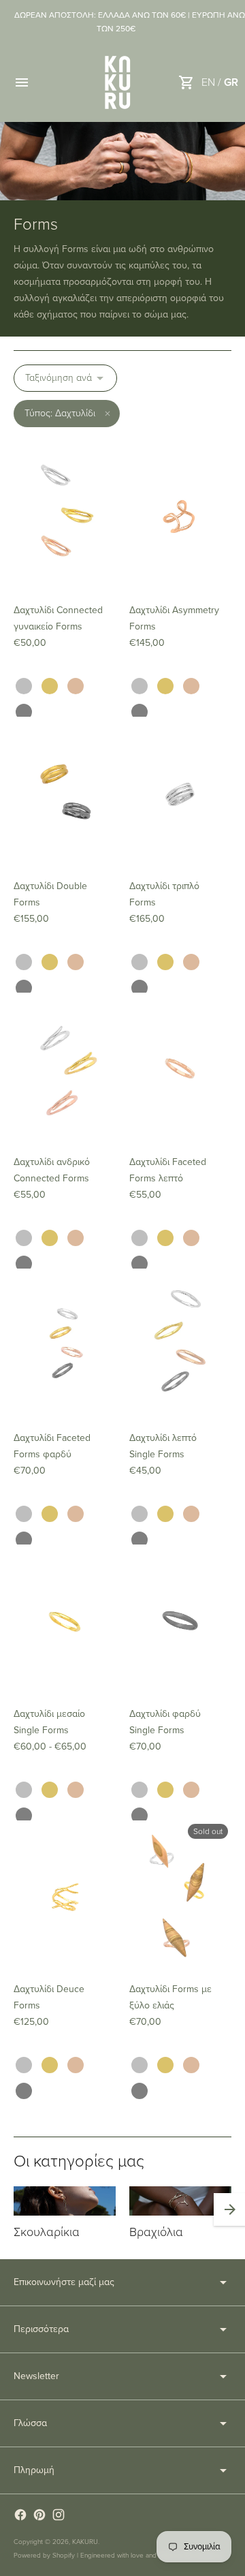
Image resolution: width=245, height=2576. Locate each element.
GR (231, 82)
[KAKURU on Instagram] (59, 2515)
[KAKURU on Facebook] (20, 2515)
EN (208, 82)
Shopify (64, 2556)
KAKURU (85, 2542)
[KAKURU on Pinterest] (39, 2515)
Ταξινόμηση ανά (59, 378)
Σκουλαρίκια (47, 2232)
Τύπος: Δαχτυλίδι (60, 413)
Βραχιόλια (156, 2232)
